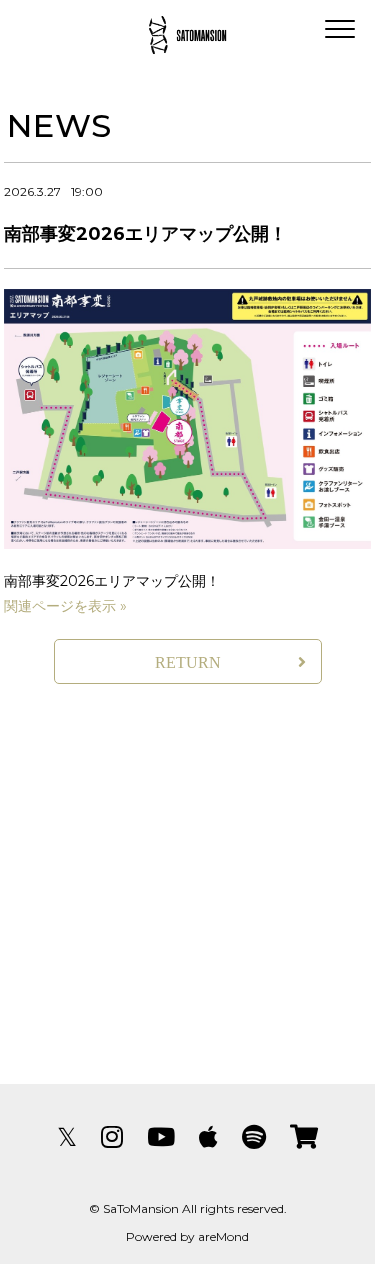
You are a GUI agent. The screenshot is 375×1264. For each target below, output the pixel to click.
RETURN (188, 662)
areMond (223, 1236)
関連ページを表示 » (65, 606)
